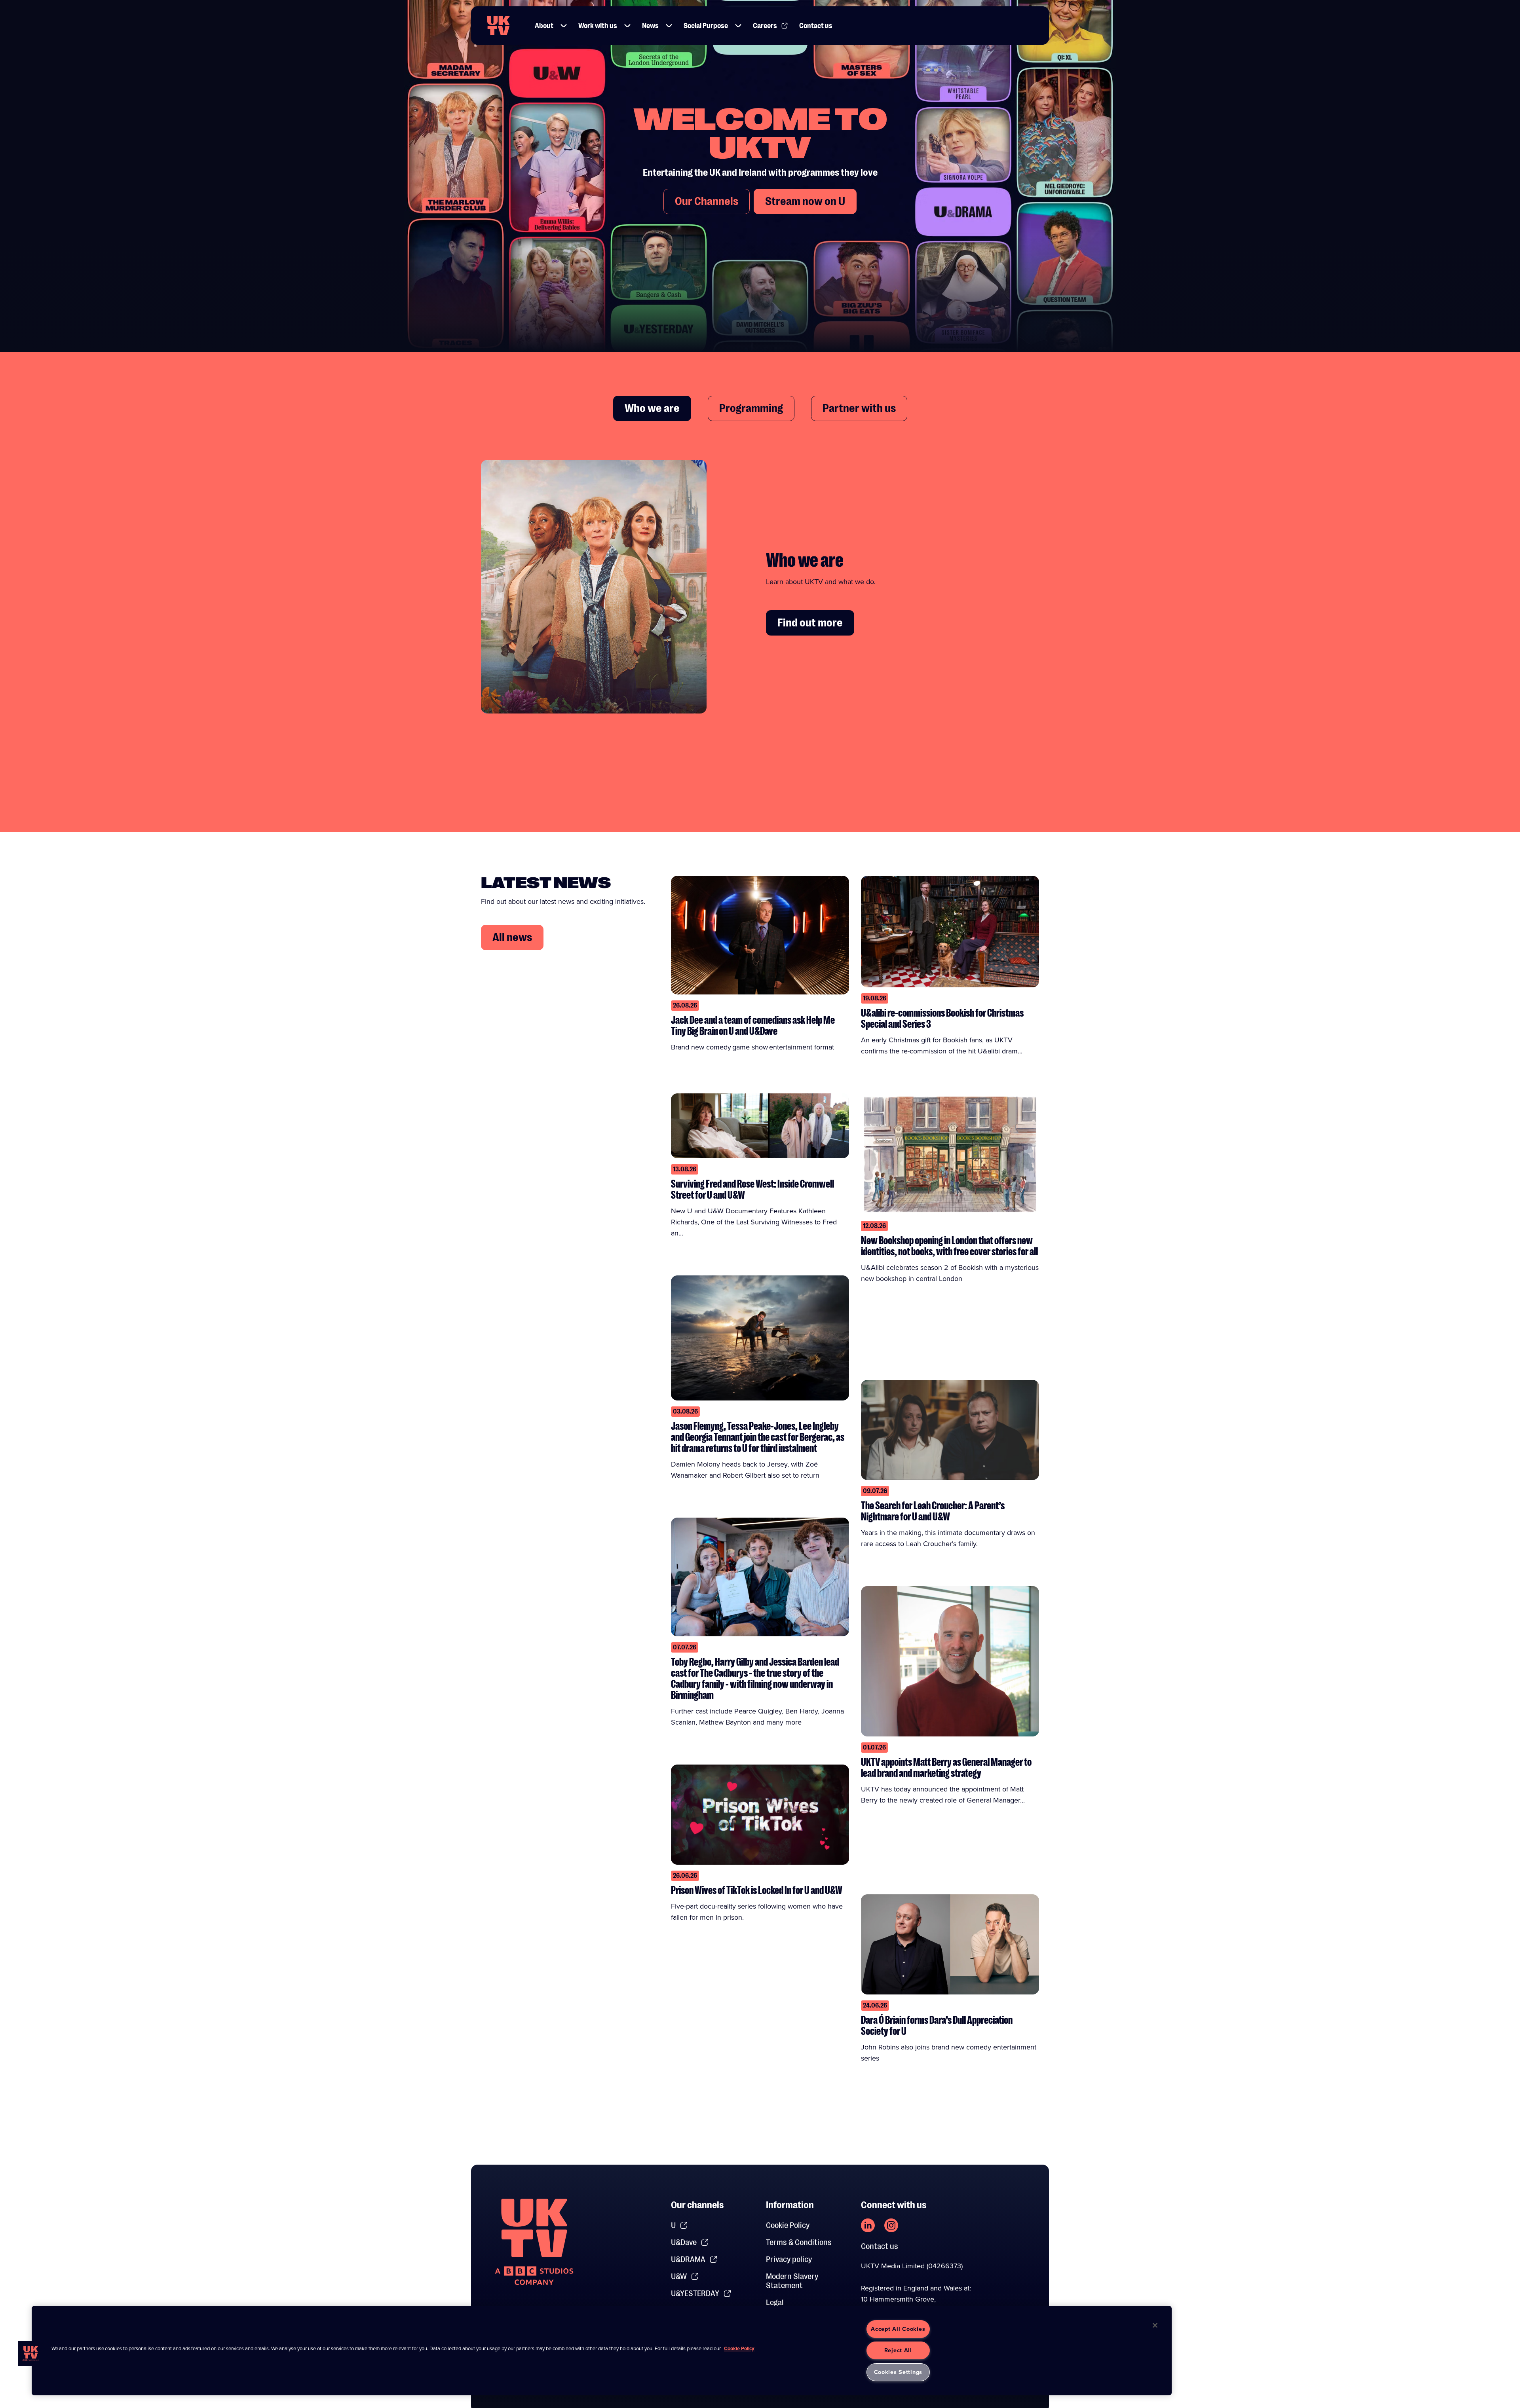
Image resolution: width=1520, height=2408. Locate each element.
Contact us (816, 26)
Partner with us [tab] (859, 408)
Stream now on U (805, 201)
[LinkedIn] (868, 2225)
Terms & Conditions (799, 2242)
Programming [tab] (751, 408)
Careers (765, 26)
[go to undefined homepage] (534, 2242)
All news (512, 937)
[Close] (1155, 2325)
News (650, 26)
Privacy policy (789, 2259)
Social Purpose (706, 26)
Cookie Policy (788, 2225)
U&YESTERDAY (695, 2293)
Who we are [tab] (652, 408)
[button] (564, 26)
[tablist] (760, 408)
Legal (775, 2303)
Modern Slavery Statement (792, 2281)
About (544, 26)
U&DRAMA (688, 2259)
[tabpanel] (760, 593)
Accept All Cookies (898, 2329)
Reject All (898, 2350)
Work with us (598, 26)
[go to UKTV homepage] (498, 26)
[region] (602, 2351)
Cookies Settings (898, 2372)
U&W (679, 2276)
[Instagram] (891, 2225)
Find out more (810, 623)
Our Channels (707, 201)
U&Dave (684, 2242)
